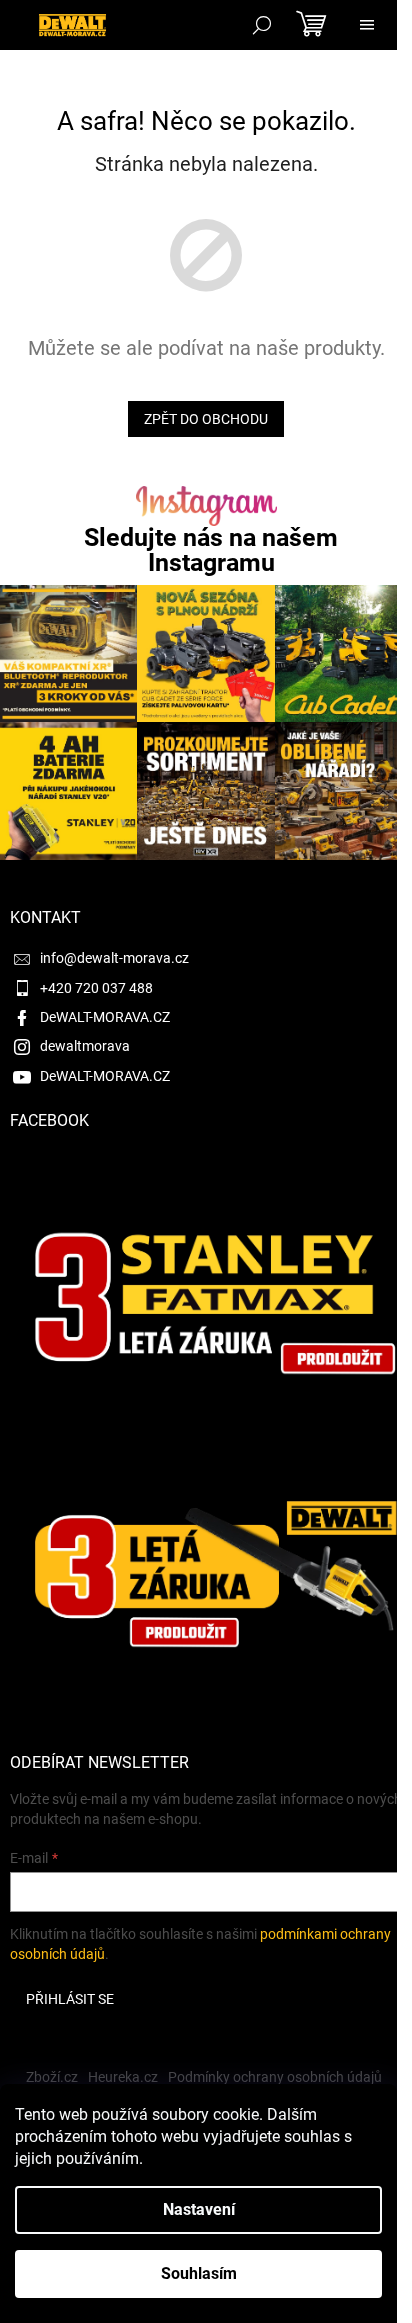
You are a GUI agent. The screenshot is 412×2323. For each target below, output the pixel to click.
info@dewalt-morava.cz (114, 958)
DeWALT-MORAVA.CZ (105, 1017)
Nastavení (199, 2209)
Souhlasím (199, 2273)
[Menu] (367, 25)
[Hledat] (262, 25)
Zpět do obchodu (206, 419)
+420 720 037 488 (96, 988)
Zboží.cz (52, 2077)
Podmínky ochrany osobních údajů (275, 2077)
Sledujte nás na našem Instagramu (211, 550)
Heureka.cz (123, 2077)
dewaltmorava (85, 1046)
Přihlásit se (70, 1999)
